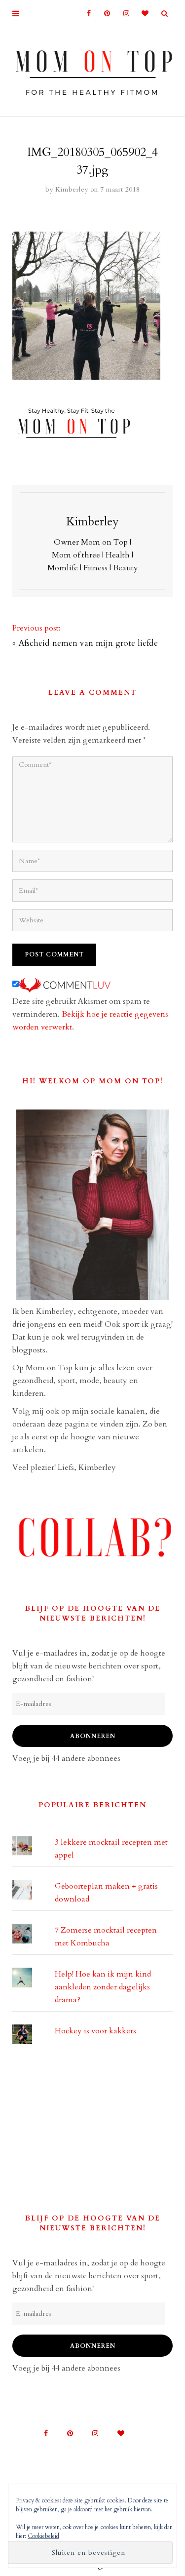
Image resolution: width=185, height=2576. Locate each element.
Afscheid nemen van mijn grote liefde (88, 643)
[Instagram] (123, 14)
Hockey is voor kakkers (95, 2031)
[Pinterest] (104, 14)
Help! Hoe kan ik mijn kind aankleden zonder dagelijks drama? (103, 1987)
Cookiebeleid (43, 2536)
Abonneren (93, 1736)
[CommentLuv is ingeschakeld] (65, 985)
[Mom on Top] (92, 70)
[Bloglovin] (142, 14)
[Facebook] (85, 14)
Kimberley (72, 189)
